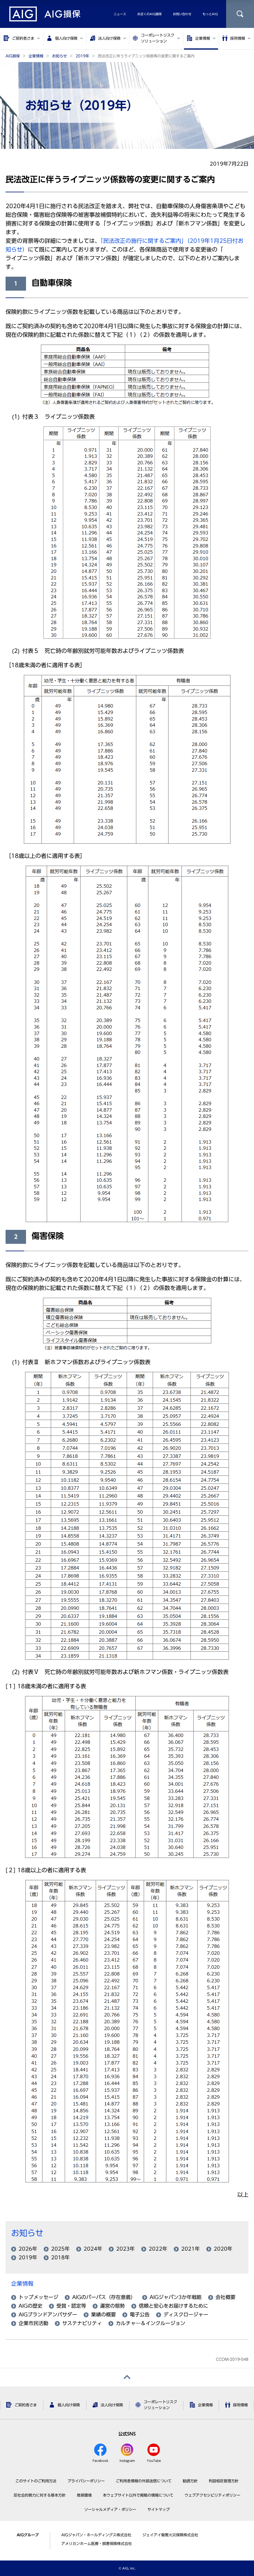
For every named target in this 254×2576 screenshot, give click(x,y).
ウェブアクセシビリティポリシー (212, 2495)
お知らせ (27, 2233)
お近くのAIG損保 (149, 14)
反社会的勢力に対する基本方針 (40, 2495)
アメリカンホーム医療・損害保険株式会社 (97, 2543)
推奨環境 (84, 2495)
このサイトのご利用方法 (36, 2481)
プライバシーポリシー (86, 2481)
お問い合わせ (182, 14)
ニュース (120, 14)
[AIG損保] (45, 14)
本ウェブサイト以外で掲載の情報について (138, 2495)
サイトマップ (159, 2509)
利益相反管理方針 (224, 2481)
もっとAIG (210, 14)
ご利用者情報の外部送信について (144, 2481)
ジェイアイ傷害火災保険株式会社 (170, 2535)
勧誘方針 (190, 2481)
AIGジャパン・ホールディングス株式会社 (96, 2535)
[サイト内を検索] (240, 14)
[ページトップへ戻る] (127, 2377)
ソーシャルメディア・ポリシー (110, 2509)
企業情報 (22, 2284)
